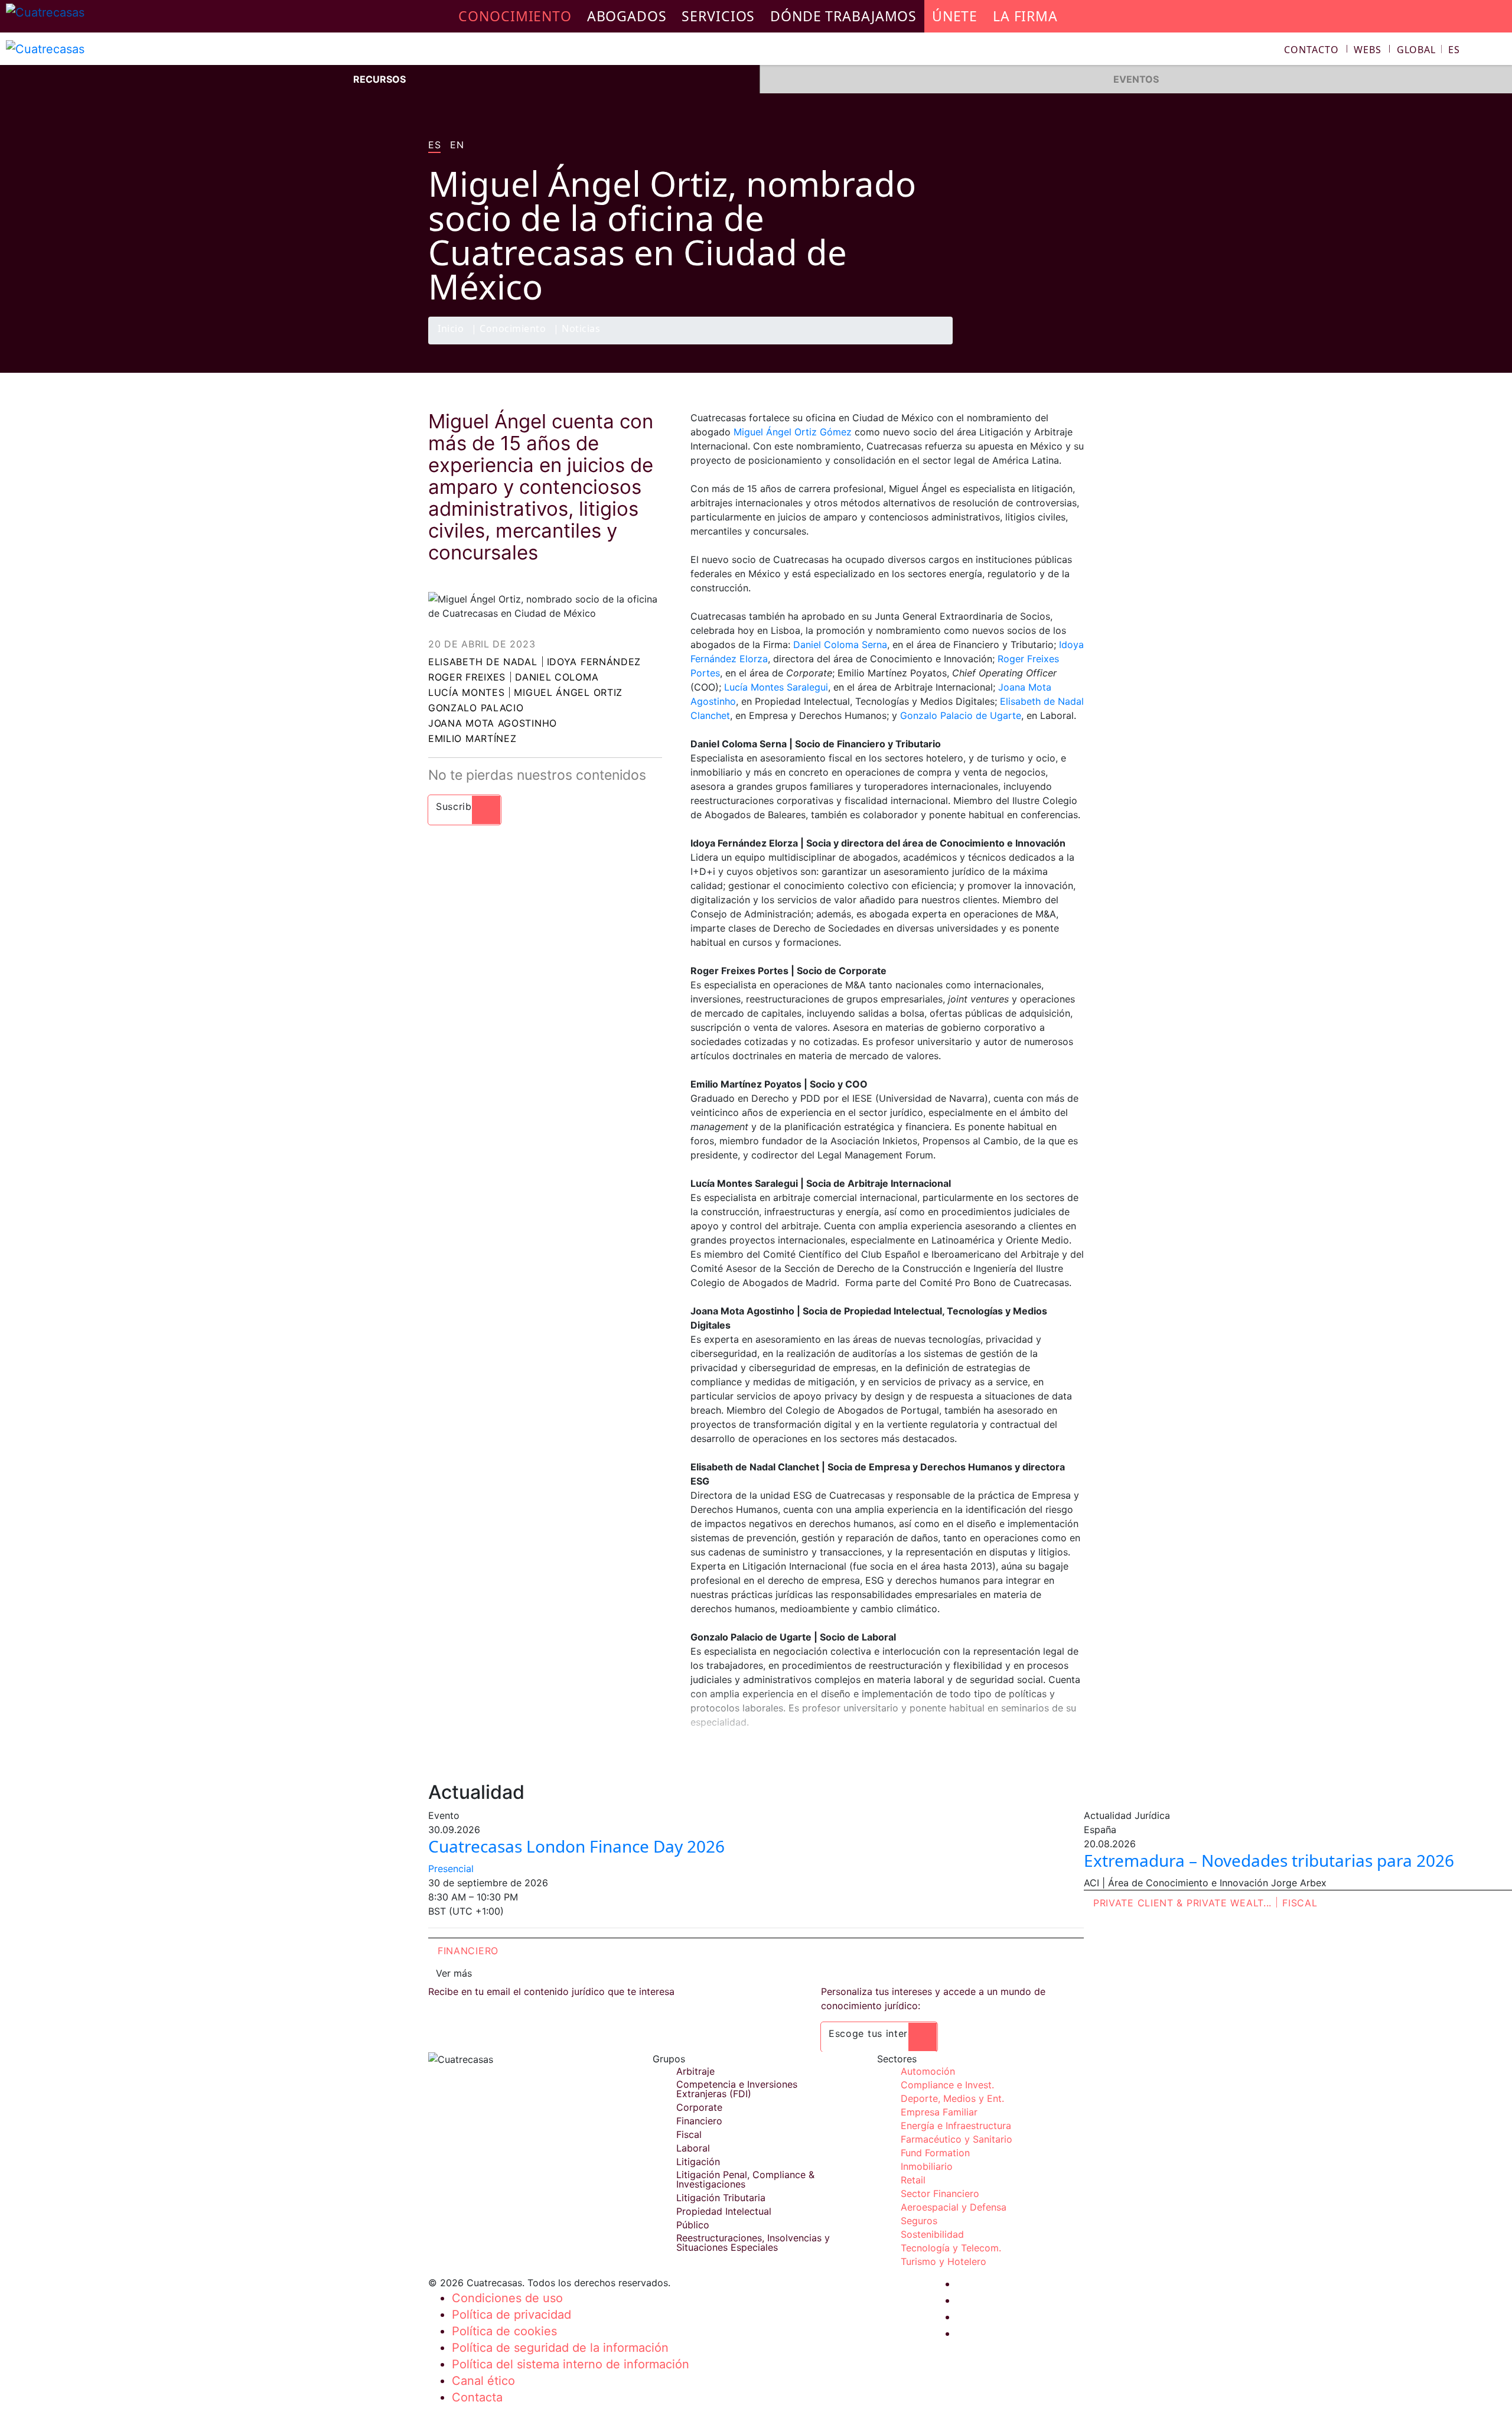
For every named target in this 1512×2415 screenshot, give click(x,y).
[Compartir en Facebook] (1002, 344)
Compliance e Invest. (947, 2085)
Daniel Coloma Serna (840, 645)
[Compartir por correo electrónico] (1071, 344)
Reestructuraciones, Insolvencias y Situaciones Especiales (753, 2242)
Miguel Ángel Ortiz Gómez (794, 432)
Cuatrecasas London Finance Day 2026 (576, 1846)
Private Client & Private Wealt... (1182, 1903)
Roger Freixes (467, 677)
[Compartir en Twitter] (1025, 344)
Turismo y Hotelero (944, 2261)
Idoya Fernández (594, 662)
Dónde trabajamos (843, 16)
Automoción (928, 2071)
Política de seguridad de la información (560, 2348)
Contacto (1311, 50)
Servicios (718, 16)
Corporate (699, 2107)
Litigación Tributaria (721, 2198)
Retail (913, 2180)
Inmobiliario (927, 2166)
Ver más (454, 1973)
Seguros (919, 2221)
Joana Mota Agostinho (493, 723)
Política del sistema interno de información (571, 2364)
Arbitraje (695, 2071)
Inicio (451, 329)
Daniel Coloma (557, 677)
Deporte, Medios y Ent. (952, 2098)
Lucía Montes (466, 692)
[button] (1428, 50)
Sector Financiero (940, 2193)
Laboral (693, 2148)
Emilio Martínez (472, 738)
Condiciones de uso (507, 2298)
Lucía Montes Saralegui (775, 687)
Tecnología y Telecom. (951, 2248)
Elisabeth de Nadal (483, 662)
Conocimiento (513, 329)
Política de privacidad (511, 2315)
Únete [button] (955, 16)
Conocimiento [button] (515, 16)
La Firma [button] (1025, 16)
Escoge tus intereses (879, 2033)
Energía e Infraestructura (956, 2126)
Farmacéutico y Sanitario (957, 2139)
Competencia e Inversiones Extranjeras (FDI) (737, 2089)
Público (693, 2225)
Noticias (581, 329)
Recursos (379, 79)
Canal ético (483, 2381)
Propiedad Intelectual (724, 2211)
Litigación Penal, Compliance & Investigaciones (745, 2179)
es (434, 145)
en (457, 145)
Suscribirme (465, 806)
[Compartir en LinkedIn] (1048, 344)
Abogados (627, 16)
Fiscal (1300, 1903)
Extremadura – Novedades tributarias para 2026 (1269, 1860)
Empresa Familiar (939, 2112)
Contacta (477, 2397)
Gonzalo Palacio (476, 708)
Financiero (468, 1951)
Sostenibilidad (932, 2234)
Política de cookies (504, 2331)
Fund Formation (935, 2153)
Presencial (451, 1869)
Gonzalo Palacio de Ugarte (961, 715)
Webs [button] (1368, 50)
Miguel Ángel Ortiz (568, 692)
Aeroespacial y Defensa (954, 2207)
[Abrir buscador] (1498, 51)
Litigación (698, 2162)
